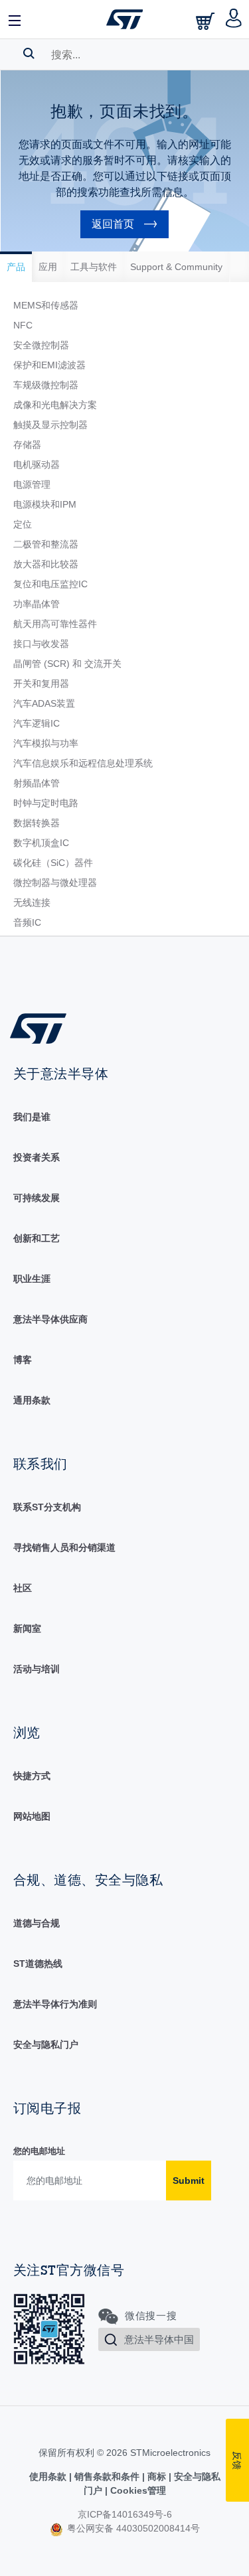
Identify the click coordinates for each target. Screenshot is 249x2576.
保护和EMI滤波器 (49, 365)
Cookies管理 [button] (137, 2490)
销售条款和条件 (107, 2476)
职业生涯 (32, 1279)
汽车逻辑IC (37, 723)
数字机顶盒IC (41, 843)
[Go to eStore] (207, 21)
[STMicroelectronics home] (125, 19)
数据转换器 (37, 823)
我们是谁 (32, 1117)
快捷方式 (32, 1776)
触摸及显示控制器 (50, 425)
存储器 (27, 445)
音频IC (27, 922)
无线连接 (32, 902)
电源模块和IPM (45, 504)
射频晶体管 (37, 783)
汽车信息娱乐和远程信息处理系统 (83, 763)
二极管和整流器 (46, 544)
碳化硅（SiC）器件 (53, 863)
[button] (15, 19)
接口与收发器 (41, 644)
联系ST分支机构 (47, 1507)
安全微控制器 (41, 345)
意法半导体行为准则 (55, 2004)
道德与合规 (37, 1923)
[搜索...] (29, 53)
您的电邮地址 (39, 2151)
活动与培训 (37, 1669)
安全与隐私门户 (46, 2044)
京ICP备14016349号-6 (125, 2514)
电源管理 (32, 484)
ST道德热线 (38, 1964)
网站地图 (32, 1816)
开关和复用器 (41, 683)
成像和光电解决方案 (55, 405)
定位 (23, 524)
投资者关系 (37, 1157)
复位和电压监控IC (50, 584)
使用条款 (49, 2476)
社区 (23, 1588)
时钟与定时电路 (46, 803)
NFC (23, 325)
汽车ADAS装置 (44, 703)
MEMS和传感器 (46, 305)
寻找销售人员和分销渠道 (64, 1547)
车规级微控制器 (46, 385)
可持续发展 (37, 1198)
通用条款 (32, 1400)
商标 (157, 2476)
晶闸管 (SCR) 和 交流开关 (67, 664)
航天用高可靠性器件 (55, 624)
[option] (16, 267)
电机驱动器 (37, 465)
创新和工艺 (37, 1238)
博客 (23, 1360)
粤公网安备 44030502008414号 (132, 2528)
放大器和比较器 (46, 564)
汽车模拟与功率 (46, 743)
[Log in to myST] (234, 19)
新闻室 (27, 1628)
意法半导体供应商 (50, 1319)
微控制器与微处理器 (55, 883)
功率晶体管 (37, 604)
